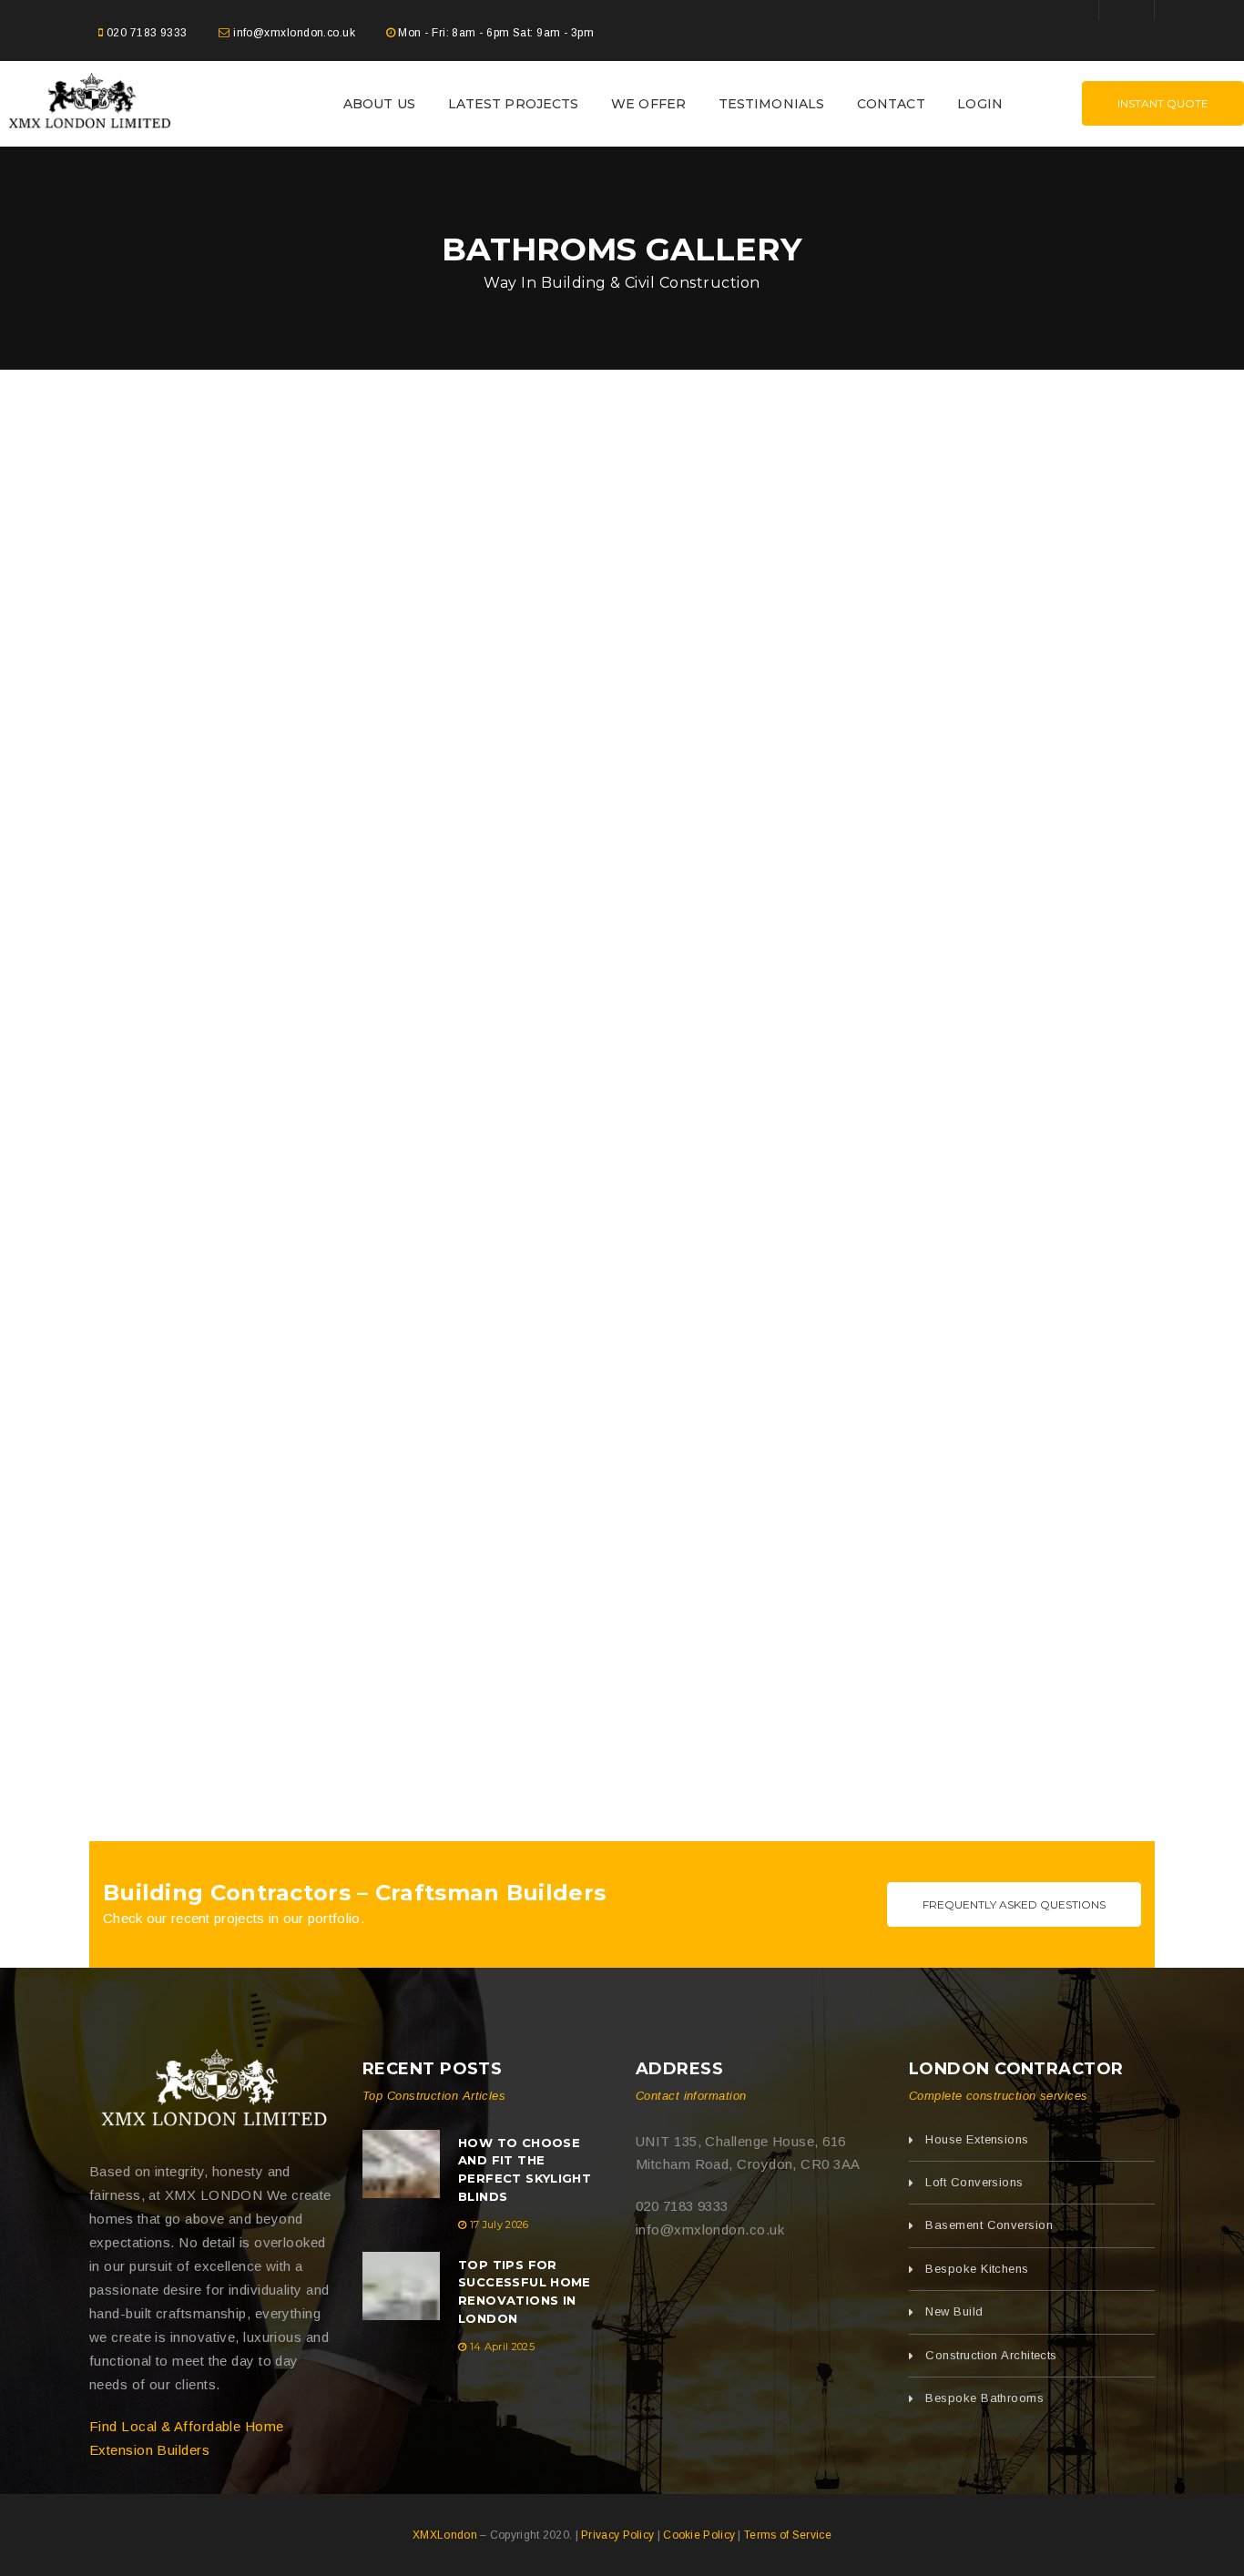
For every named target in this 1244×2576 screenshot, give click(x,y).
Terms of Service (788, 2535)
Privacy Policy (617, 2535)
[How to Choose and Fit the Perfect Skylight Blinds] (401, 2164)
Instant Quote (1163, 103)
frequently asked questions (1014, 1904)
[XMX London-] (88, 102)
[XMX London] (212, 2092)
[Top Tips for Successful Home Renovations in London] (401, 2286)
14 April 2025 (502, 2347)
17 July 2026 (500, 2225)
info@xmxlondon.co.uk (294, 33)
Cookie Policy (699, 2535)
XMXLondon (445, 2535)
